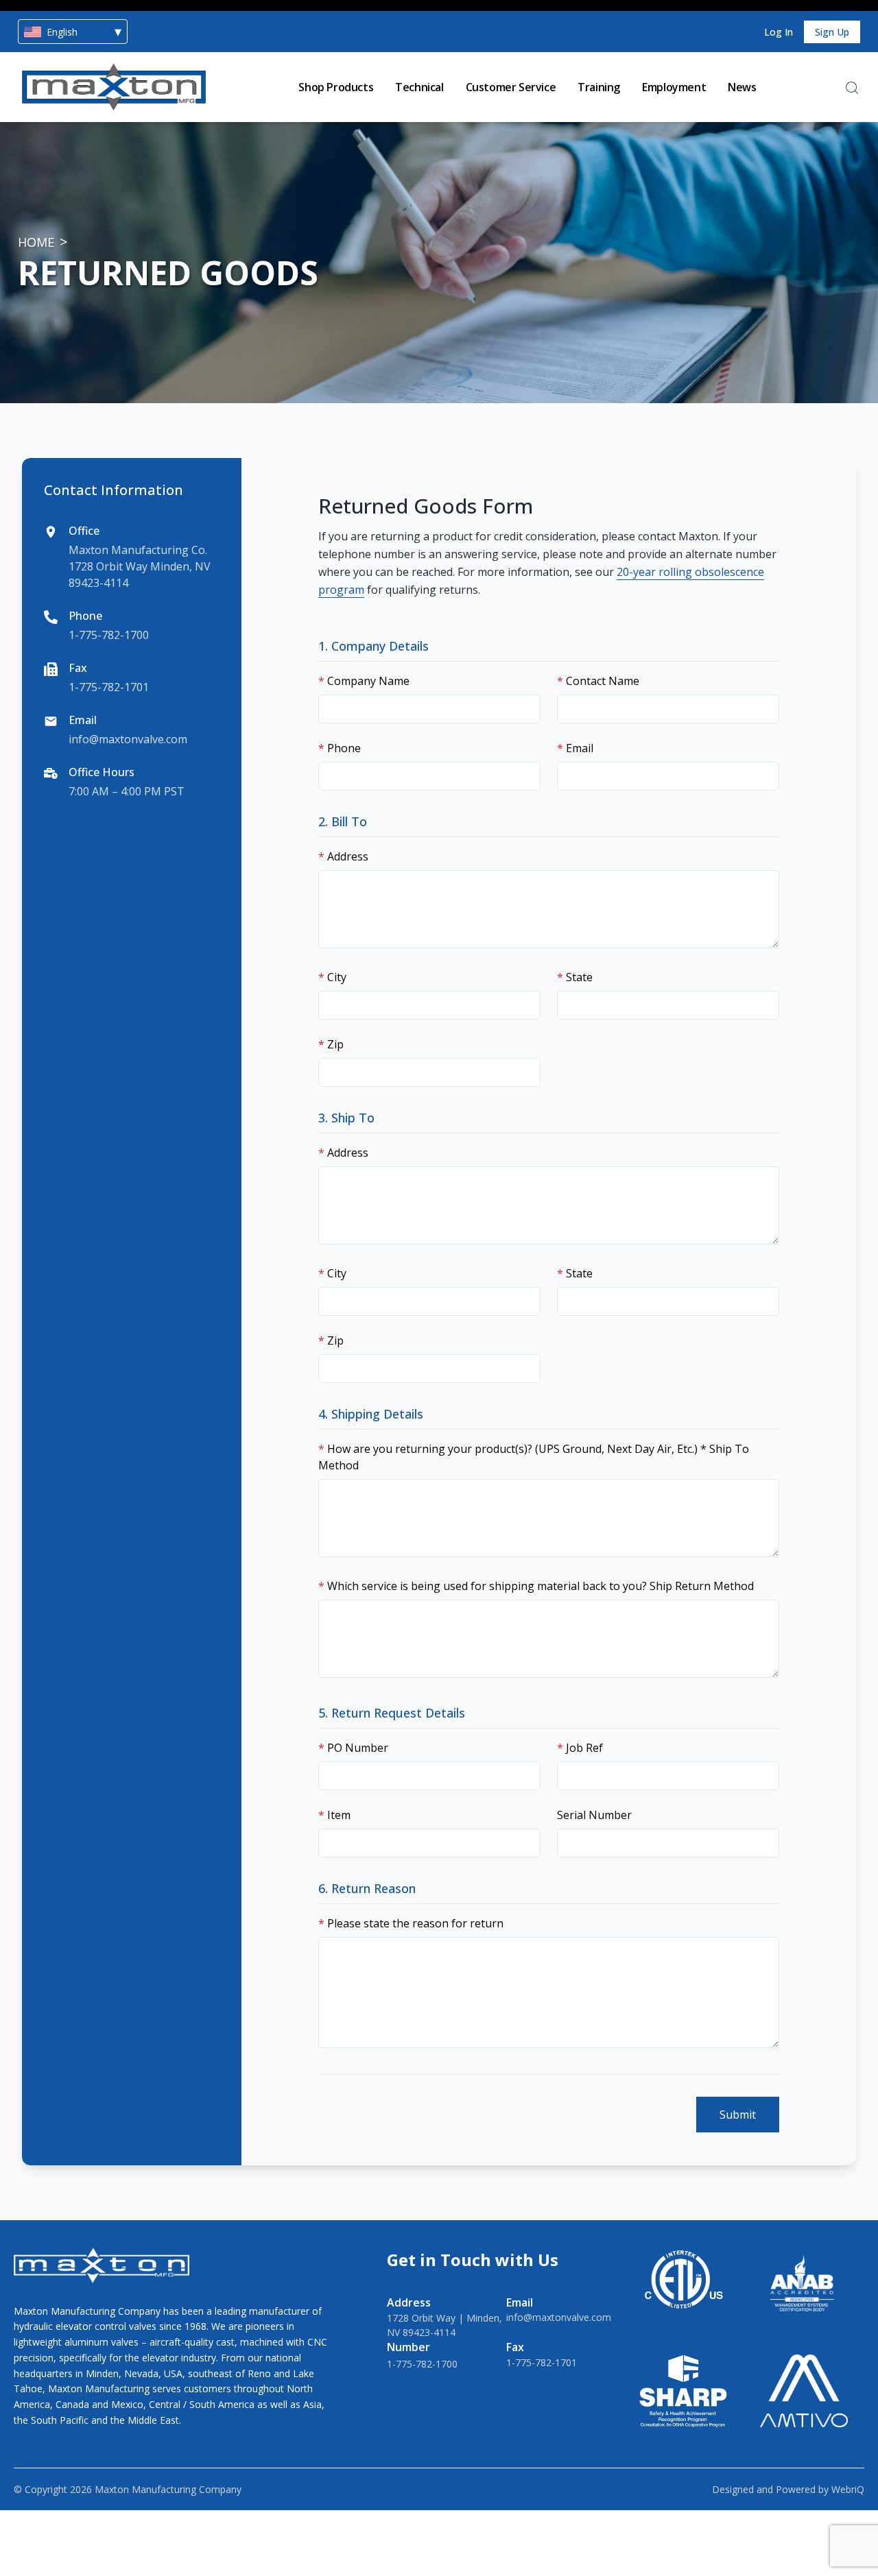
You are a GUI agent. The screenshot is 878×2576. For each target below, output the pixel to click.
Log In (779, 32)
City (332, 977)
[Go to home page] (114, 87)
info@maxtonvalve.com (128, 739)
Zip (331, 1044)
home (36, 242)
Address (343, 856)
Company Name (364, 681)
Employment (674, 87)
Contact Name (598, 681)
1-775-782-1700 (109, 635)
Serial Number (594, 1815)
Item (334, 1815)
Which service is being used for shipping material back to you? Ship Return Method (536, 1586)
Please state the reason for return (411, 1923)
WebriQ (848, 2489)
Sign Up (832, 32)
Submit (738, 2115)
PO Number (353, 1748)
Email (575, 748)
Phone (340, 748)
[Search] (852, 88)
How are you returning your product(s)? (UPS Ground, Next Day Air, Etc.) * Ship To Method (534, 1457)
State (575, 977)
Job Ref (580, 1748)
